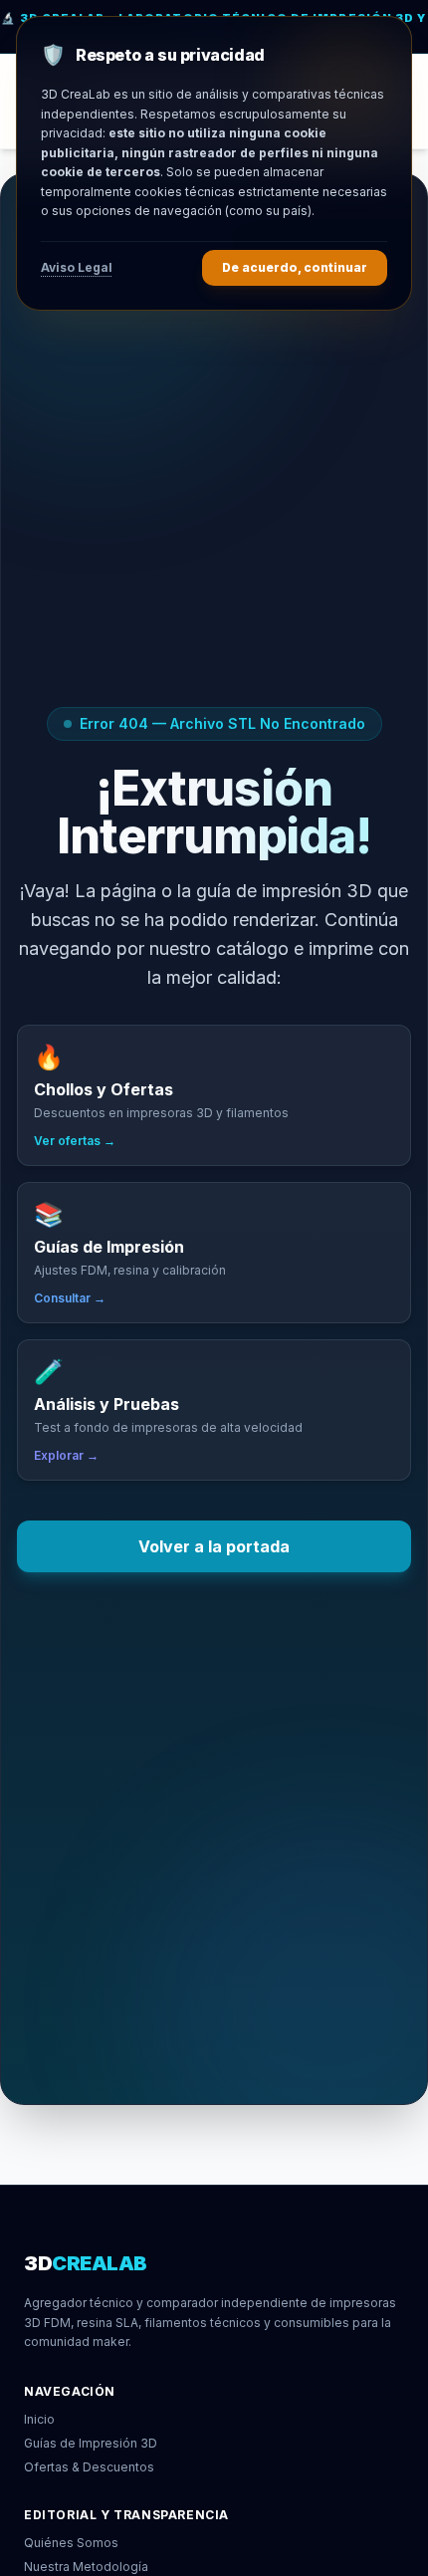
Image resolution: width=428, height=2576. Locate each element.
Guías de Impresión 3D (91, 2443)
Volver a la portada (214, 1546)
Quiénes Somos (71, 2543)
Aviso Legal (77, 267)
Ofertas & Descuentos (89, 2467)
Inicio (39, 2419)
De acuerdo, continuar (295, 267)
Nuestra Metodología (86, 2567)
